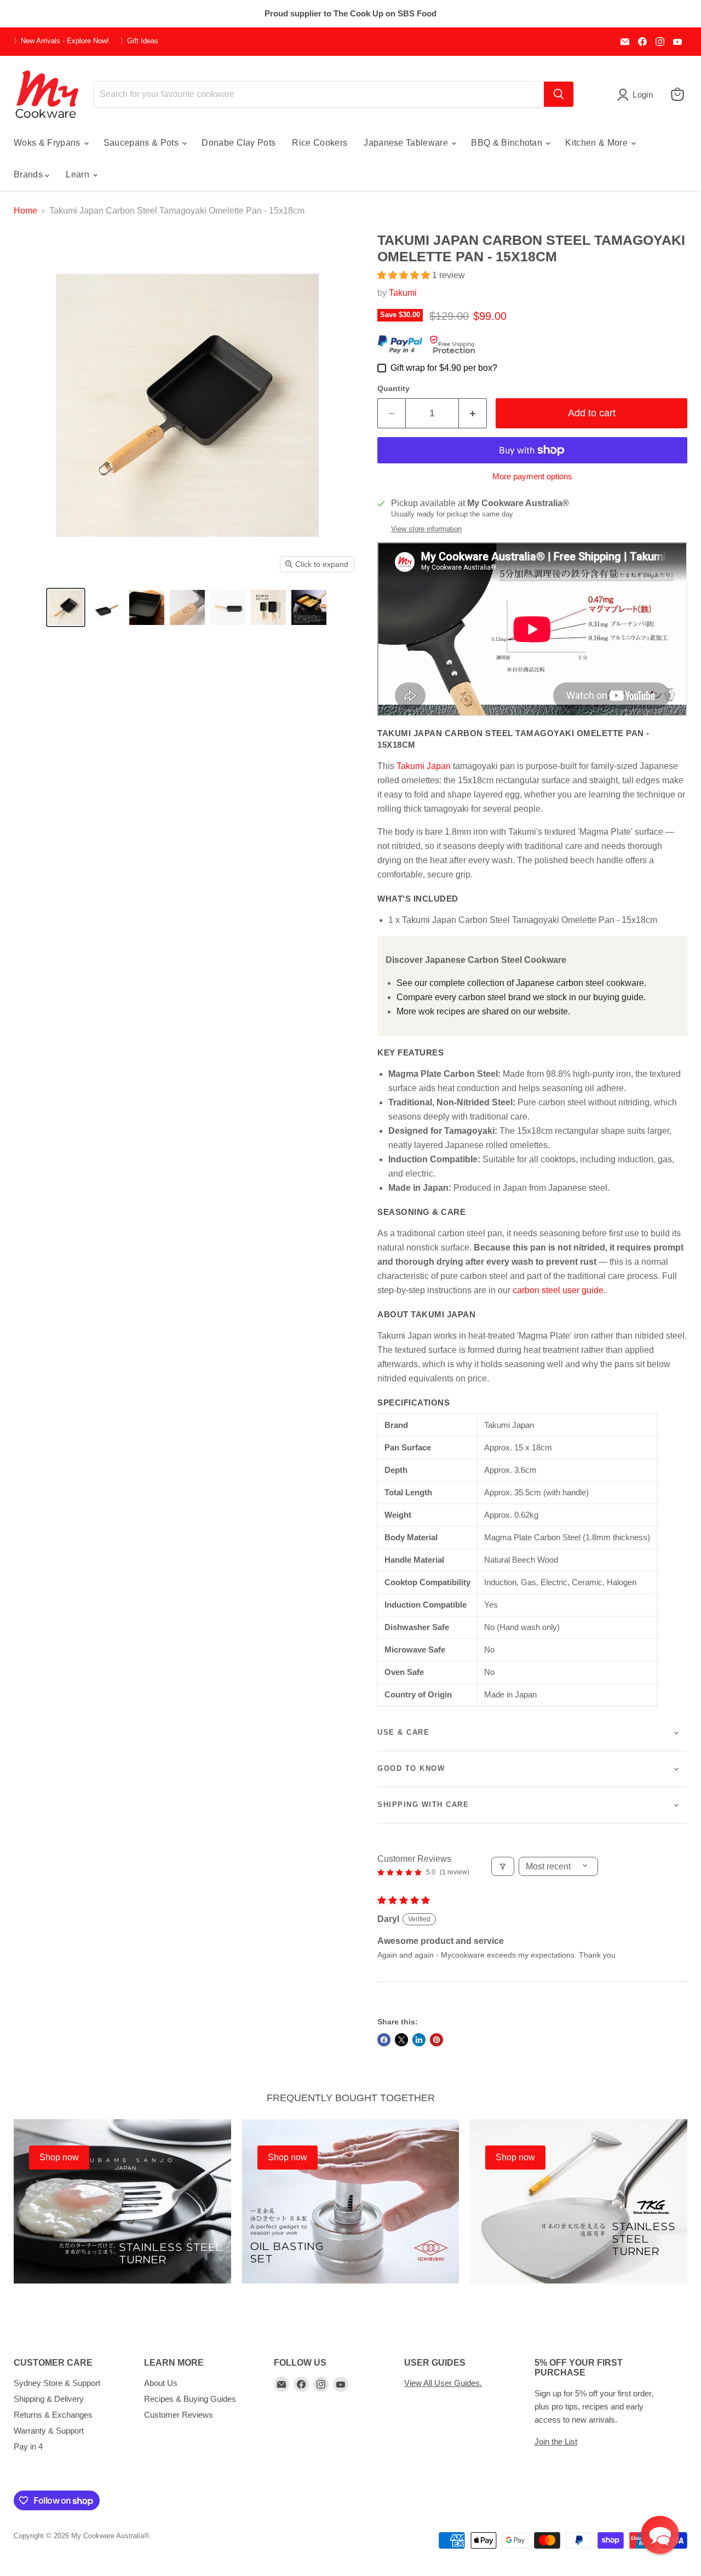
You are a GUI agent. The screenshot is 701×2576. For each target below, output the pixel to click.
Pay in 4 (28, 2446)
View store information (426, 529)
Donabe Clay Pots (239, 143)
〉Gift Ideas (139, 41)
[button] (66, 607)
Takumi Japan (424, 766)
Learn (79, 174)
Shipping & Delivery (49, 2399)
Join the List (556, 2442)
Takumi (403, 293)
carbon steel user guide (558, 1290)
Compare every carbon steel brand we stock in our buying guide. (521, 997)
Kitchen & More (597, 143)
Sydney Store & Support (57, 2383)
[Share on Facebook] (384, 2040)
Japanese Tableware (407, 143)
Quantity (393, 388)
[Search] (559, 94)
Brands (29, 174)
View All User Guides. (443, 2383)
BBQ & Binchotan (508, 143)
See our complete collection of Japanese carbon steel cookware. (521, 983)
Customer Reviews (179, 2415)
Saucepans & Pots (142, 143)
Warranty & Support (49, 2431)
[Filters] (503, 1866)
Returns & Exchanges (53, 2415)
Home (25, 211)
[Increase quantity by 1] (473, 413)
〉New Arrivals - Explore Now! (61, 41)
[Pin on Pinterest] (436, 2040)
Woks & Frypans (48, 143)
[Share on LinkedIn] (419, 2040)
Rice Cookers (320, 143)
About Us (161, 2383)
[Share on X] (401, 2040)
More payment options (532, 476)
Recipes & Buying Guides (190, 2399)
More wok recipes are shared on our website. (483, 1011)
